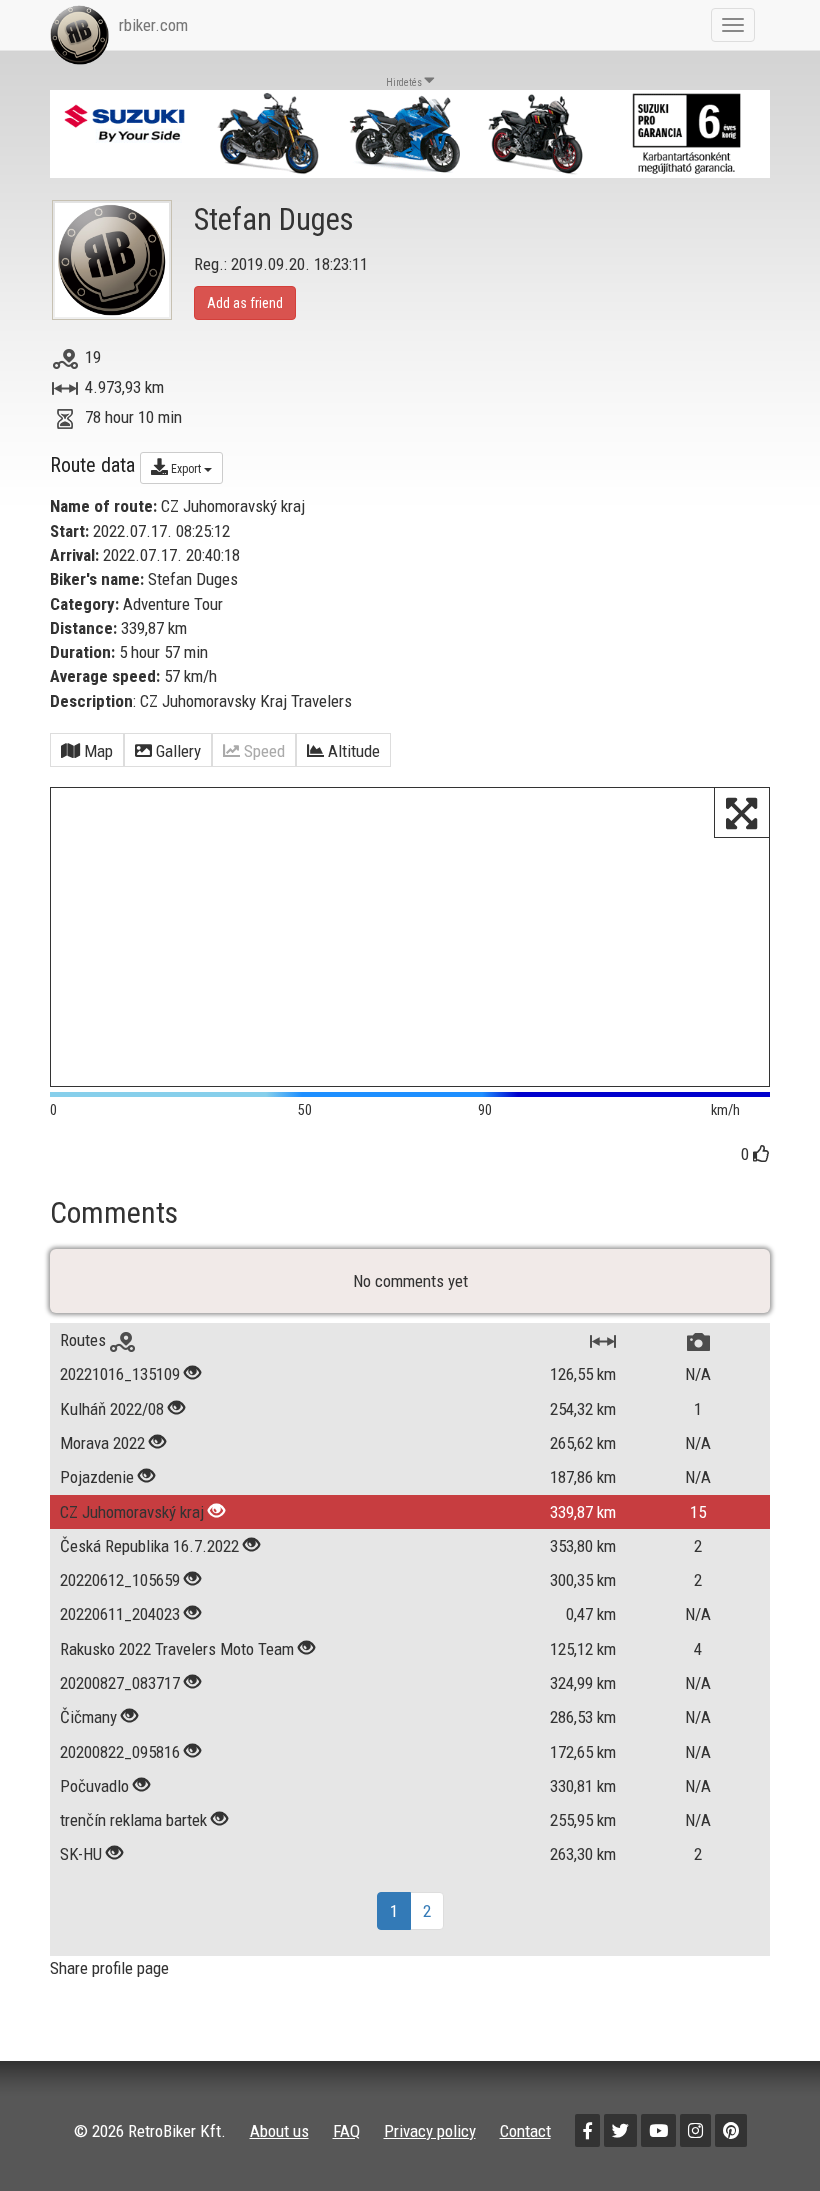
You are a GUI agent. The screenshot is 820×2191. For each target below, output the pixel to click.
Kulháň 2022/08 (112, 1409)
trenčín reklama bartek (133, 1820)
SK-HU (83, 1854)
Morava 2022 (102, 1443)
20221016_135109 (120, 1374)
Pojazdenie (99, 1477)
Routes (85, 1340)
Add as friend (245, 303)
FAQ (346, 2131)
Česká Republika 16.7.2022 (151, 1546)
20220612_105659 (120, 1580)
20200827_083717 (120, 1683)
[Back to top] (762, 2133)
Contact (525, 2131)
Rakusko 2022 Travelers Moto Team (179, 1649)
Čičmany (88, 1717)
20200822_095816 (120, 1752)
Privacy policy (430, 2131)
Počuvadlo (94, 1786)
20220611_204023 (120, 1614)
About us (279, 2131)
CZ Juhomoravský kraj (132, 1512)
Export (186, 469)
